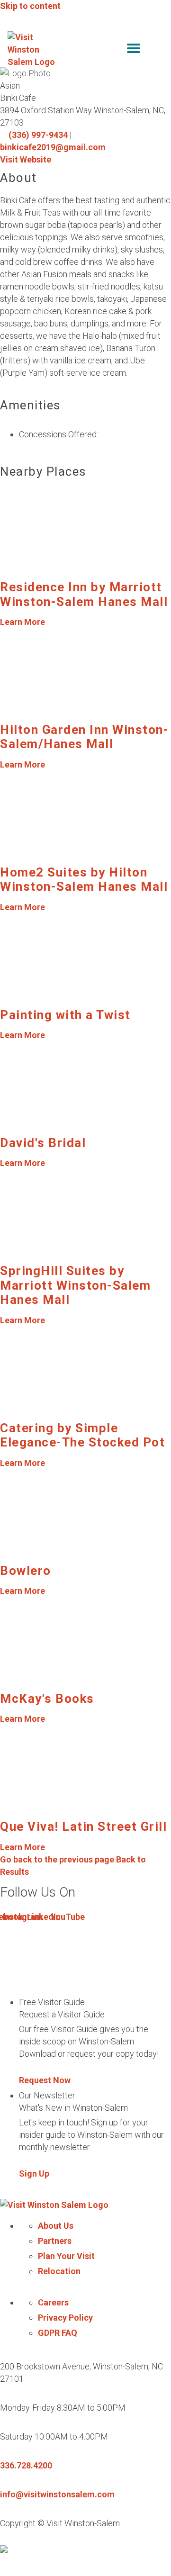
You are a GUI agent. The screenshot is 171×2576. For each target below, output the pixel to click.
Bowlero (26, 1571)
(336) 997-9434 (38, 135)
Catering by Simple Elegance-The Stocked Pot (82, 1435)
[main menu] (134, 50)
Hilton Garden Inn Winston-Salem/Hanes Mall (84, 737)
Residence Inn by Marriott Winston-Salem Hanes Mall (84, 594)
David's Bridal (43, 1143)
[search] (114, 50)
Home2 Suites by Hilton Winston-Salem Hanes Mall (84, 879)
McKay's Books (47, 1699)
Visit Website (26, 159)
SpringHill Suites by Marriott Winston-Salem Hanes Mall (75, 1285)
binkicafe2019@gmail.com (53, 147)
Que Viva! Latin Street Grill (83, 1826)
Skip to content (30, 6)
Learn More (22, 622)
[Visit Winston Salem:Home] (32, 50)
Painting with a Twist (65, 1015)
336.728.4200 (26, 2465)
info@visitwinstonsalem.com (57, 2494)
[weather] (156, 50)
